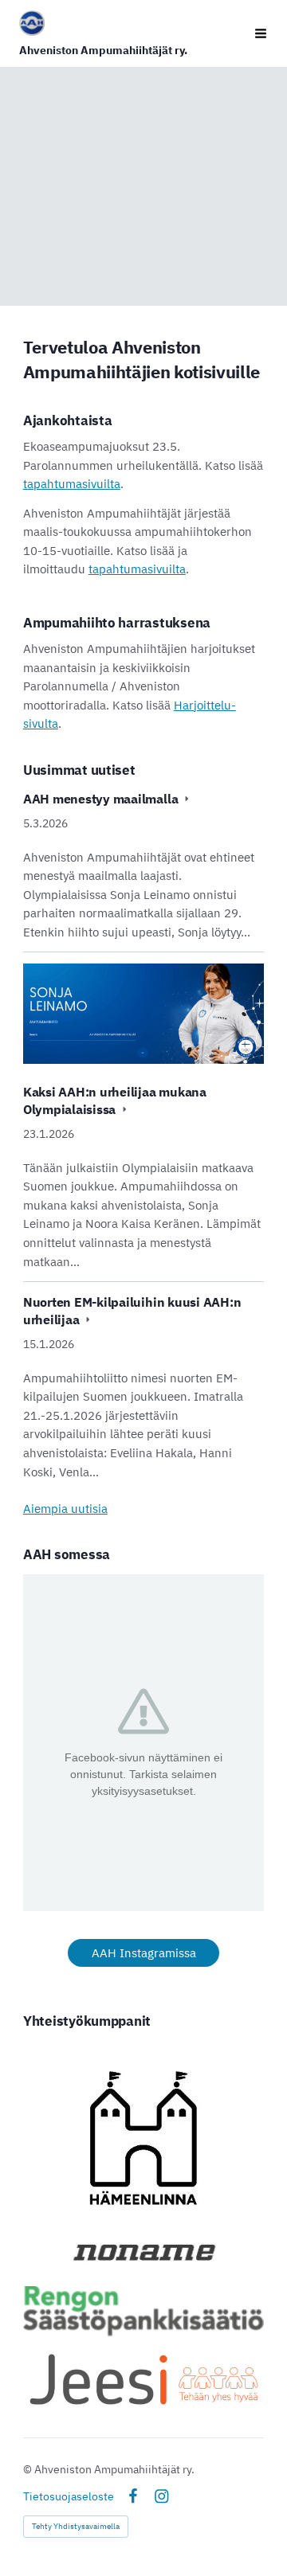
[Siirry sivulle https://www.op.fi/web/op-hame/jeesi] (143, 2379)
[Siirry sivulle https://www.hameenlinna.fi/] (143, 2138)
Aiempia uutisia (65, 1508)
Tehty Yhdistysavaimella (76, 2526)
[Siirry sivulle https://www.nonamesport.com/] (143, 2252)
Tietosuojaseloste (69, 2496)
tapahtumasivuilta (72, 484)
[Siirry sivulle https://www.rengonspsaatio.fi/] (143, 2311)
